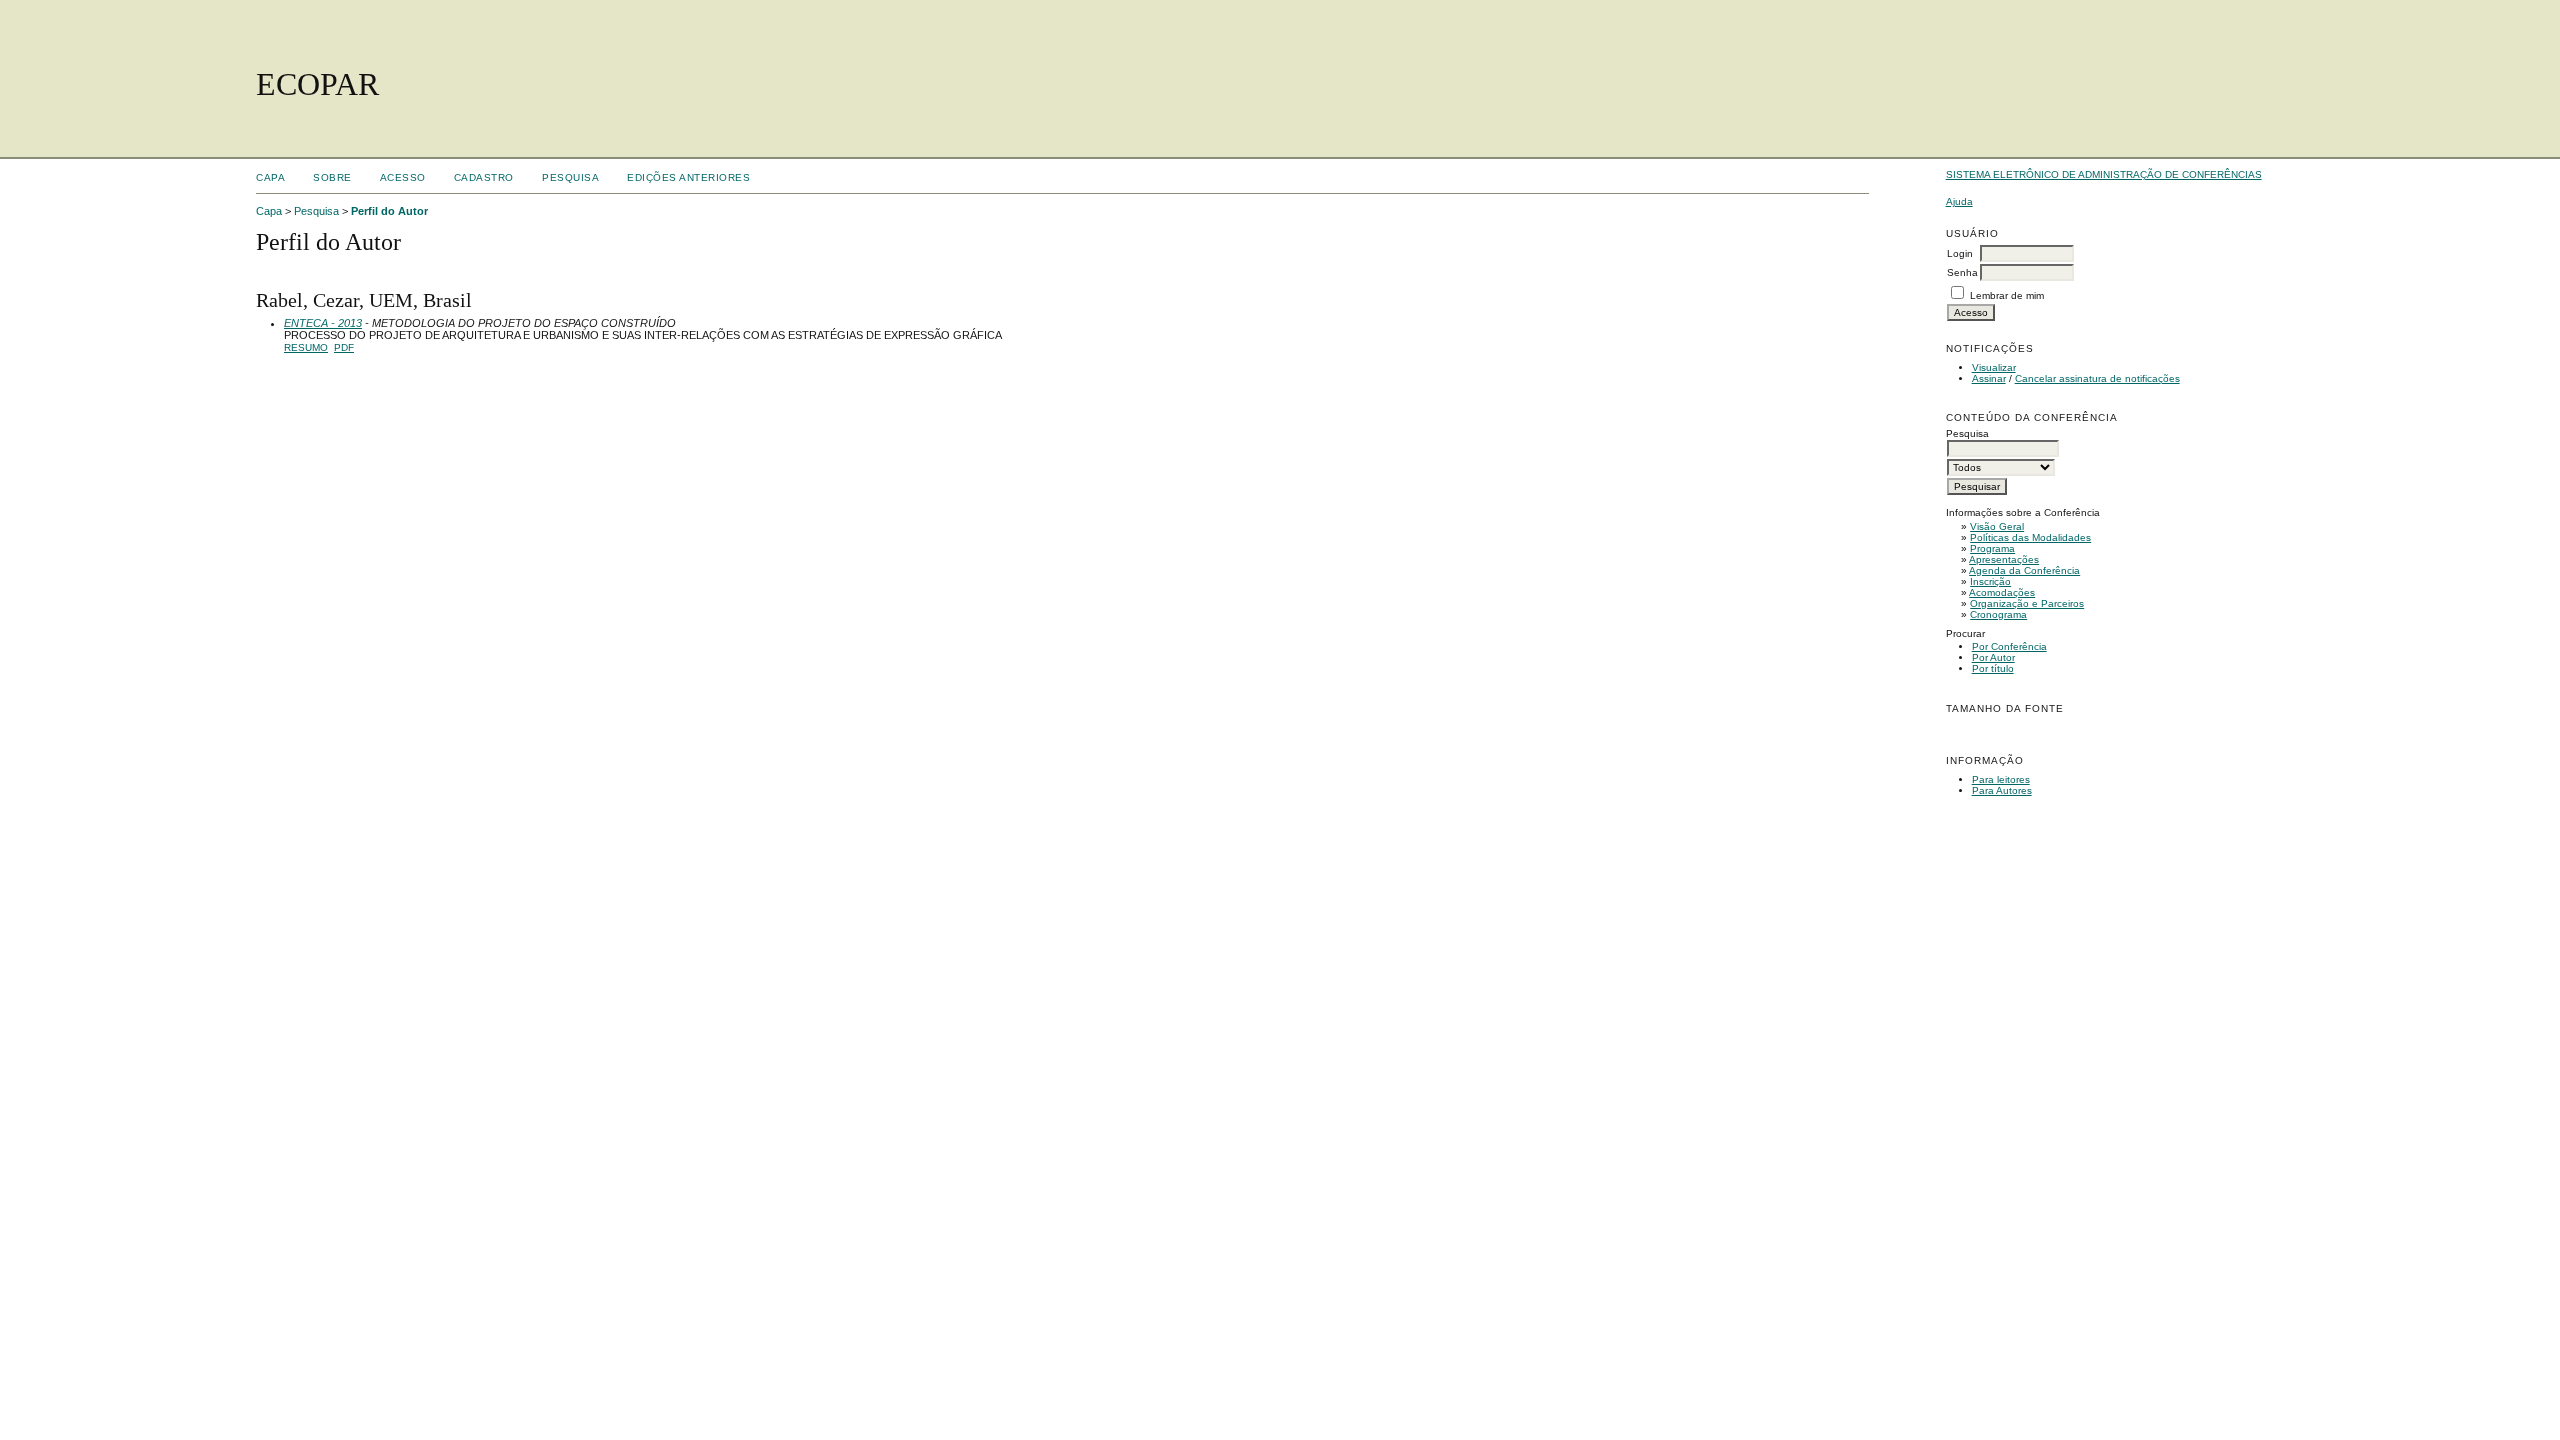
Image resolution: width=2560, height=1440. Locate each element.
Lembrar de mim (2007, 295)
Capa (270, 177)
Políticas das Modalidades (2030, 537)
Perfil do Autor (389, 211)
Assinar (1989, 378)
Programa (1992, 548)
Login (1960, 253)
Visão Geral (1997, 526)
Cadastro (484, 177)
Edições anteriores (688, 177)
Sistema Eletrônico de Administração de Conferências (2104, 174)
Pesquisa (570, 177)
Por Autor (1993, 657)
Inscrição (1990, 581)
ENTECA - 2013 (323, 323)
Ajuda (1959, 201)
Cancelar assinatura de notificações (2097, 378)
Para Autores (2002, 790)
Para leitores (2001, 779)
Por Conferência (2009, 646)
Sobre (332, 177)
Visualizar (1994, 367)
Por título (1993, 668)
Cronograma (1998, 614)
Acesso (403, 177)
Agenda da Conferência (2024, 570)
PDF (344, 347)
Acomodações (2002, 592)
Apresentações (2004, 559)
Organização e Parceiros (2027, 603)
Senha (1962, 272)
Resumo (306, 347)
